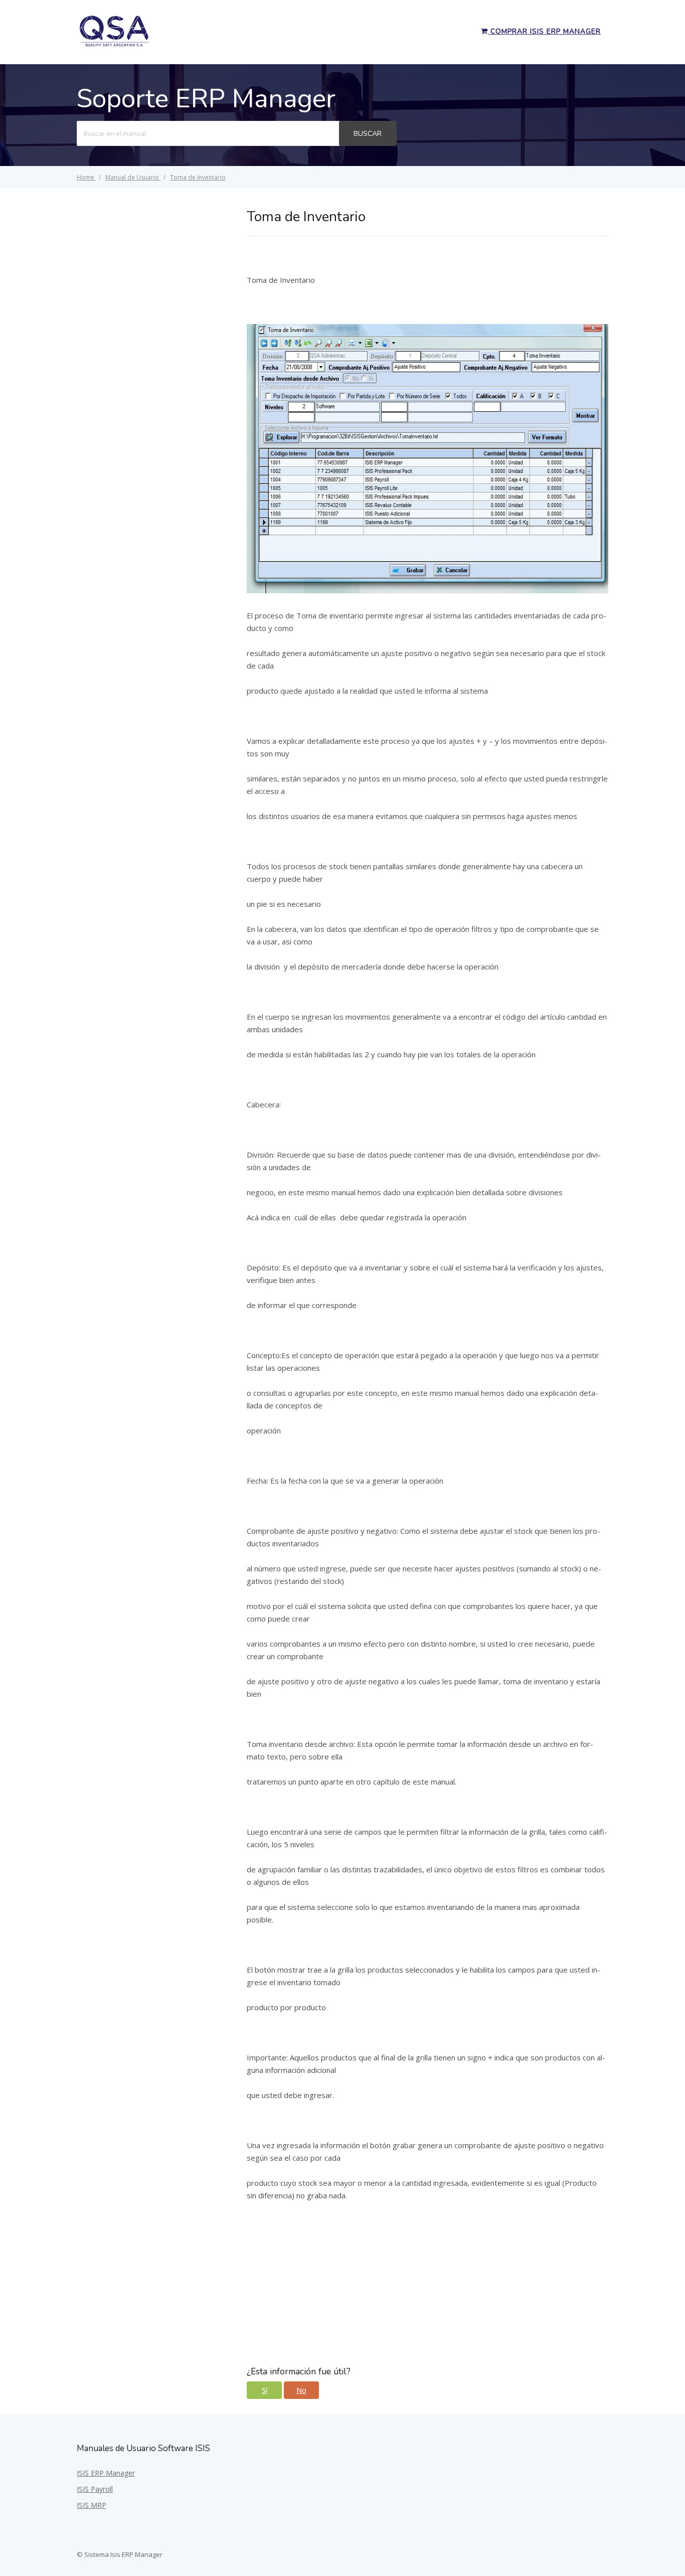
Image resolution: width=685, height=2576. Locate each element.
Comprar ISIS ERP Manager (544, 31)
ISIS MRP (92, 2505)
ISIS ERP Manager (106, 2473)
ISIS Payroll (95, 2489)
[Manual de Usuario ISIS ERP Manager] (114, 45)
